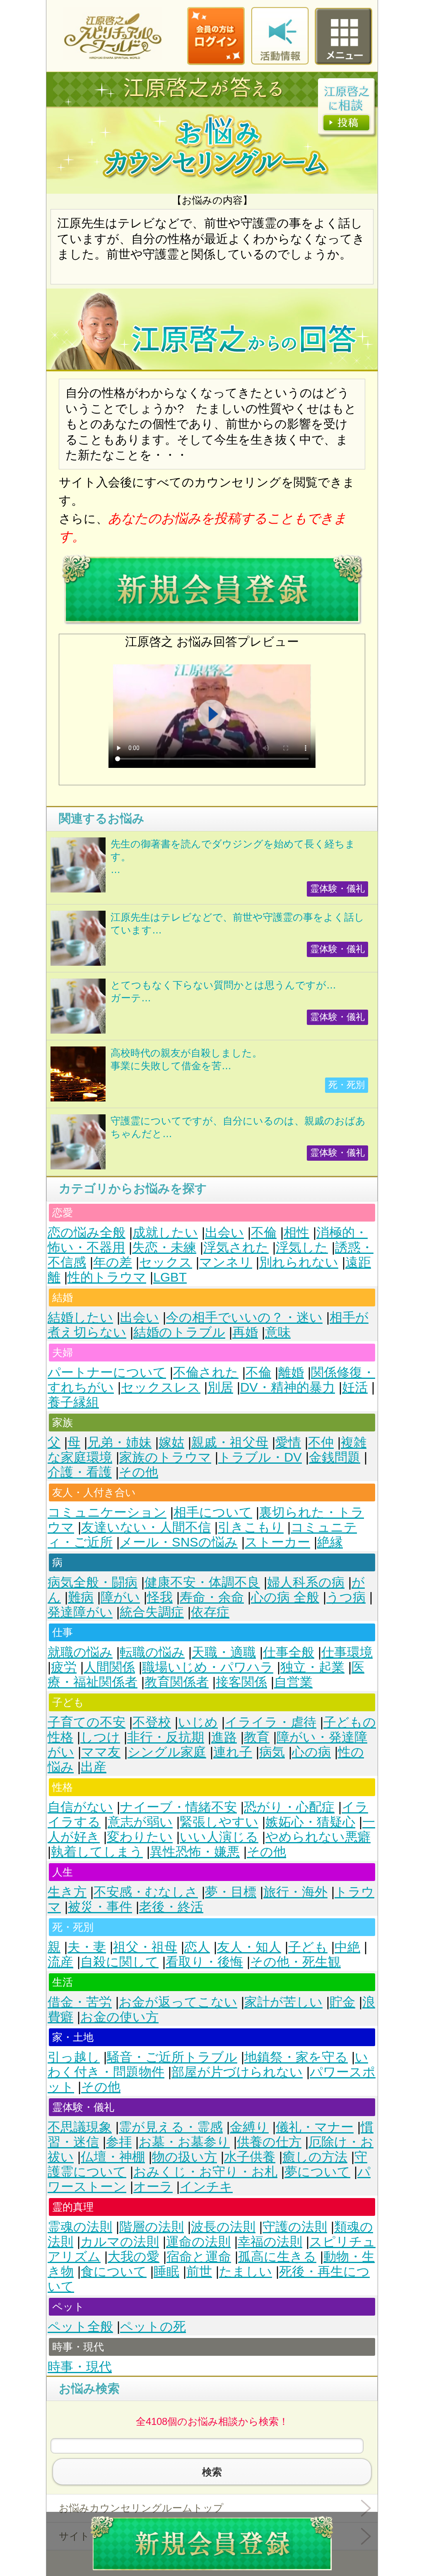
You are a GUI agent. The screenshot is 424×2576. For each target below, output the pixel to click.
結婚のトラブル (179, 1332)
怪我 (160, 1597)
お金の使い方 (119, 2017)
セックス (166, 1262)
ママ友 (101, 1752)
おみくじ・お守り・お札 (205, 2172)
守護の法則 (295, 2227)
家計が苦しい (283, 2002)
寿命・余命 (212, 1597)
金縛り (249, 2127)
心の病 (311, 1752)
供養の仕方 (269, 2142)
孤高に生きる (277, 2257)
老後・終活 (171, 1907)
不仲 (321, 1442)
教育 (257, 1737)
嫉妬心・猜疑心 (310, 1822)
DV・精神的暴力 (288, 1387)
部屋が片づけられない (237, 2072)
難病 (81, 1597)
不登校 (152, 1722)
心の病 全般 (285, 1597)
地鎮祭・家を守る (296, 2057)
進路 (224, 1737)
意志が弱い (140, 1822)
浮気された (236, 1247)
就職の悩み (80, 1652)
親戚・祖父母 (230, 1442)
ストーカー (277, 1542)
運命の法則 (198, 2242)
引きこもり (251, 1527)
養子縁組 (73, 1402)
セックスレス (161, 1387)
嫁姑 (171, 1442)
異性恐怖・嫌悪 (195, 1852)
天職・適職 (224, 1652)
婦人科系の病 (306, 1582)
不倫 (264, 1233)
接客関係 (241, 1682)
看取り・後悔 (204, 1962)
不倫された (206, 1372)
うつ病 (346, 1597)
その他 (139, 1472)
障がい (120, 1597)
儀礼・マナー (315, 2127)
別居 (220, 1387)
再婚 (245, 1332)
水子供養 (250, 2157)
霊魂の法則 (80, 2227)
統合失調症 (152, 1612)
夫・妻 (87, 1947)
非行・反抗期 (166, 1737)
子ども (308, 1947)
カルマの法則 (120, 2242)
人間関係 (109, 1667)
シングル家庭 (167, 1752)
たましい (246, 2272)
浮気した (302, 1247)
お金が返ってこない (178, 2002)
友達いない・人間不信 (146, 1527)
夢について (317, 2172)
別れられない (299, 1262)
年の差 (113, 1262)
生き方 (67, 1892)
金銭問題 (335, 1457)
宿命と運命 (199, 2257)
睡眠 (166, 2272)
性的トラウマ (107, 1277)
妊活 (355, 1387)
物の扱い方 (184, 2157)
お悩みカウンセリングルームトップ (141, 2508)
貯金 (342, 2002)
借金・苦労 (80, 2002)
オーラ (153, 2187)
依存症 (210, 1612)
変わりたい (140, 1837)
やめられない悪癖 (318, 1837)
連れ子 (233, 1752)
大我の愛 (134, 2257)
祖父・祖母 (145, 1947)
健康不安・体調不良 (202, 1582)
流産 (60, 1962)
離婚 (291, 1372)
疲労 (64, 1667)
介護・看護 (80, 1472)
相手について (213, 1512)
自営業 (293, 1682)
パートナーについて (107, 1372)
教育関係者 (177, 1682)
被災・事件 (100, 1907)
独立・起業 (312, 1667)
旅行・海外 (295, 1892)
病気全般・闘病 (93, 1582)
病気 (272, 1752)
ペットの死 (153, 2327)
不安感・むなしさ (146, 1892)
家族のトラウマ (165, 1457)
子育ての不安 (87, 1722)
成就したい (165, 1233)
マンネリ (226, 1262)
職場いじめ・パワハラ (208, 1667)
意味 (278, 1332)
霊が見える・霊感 (171, 2127)
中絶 (347, 1947)
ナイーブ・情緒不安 (178, 1807)
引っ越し (74, 2057)
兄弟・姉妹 (119, 1442)
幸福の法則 (270, 2242)
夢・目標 (231, 1892)
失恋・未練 (164, 1247)
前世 (199, 2272)
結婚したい (80, 1317)
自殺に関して (119, 1962)
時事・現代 (80, 2367)
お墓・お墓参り (184, 2142)
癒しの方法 (315, 2157)
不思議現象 (80, 2127)
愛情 (288, 1442)
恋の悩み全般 (87, 1233)
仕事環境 (347, 1652)
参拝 (119, 2142)
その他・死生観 (295, 1962)
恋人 (197, 1947)
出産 (94, 1767)
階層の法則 (152, 2227)
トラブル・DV (260, 1457)
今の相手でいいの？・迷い (244, 1317)
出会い (224, 1233)
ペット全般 (80, 2327)
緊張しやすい (219, 1822)
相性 (296, 1233)
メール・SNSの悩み (179, 1542)
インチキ (206, 2187)
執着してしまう (97, 1852)
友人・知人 (249, 1947)
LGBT (170, 1277)
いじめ (198, 1722)
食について (114, 2272)
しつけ (100, 1737)
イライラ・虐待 (271, 1722)
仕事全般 (289, 1652)
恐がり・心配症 (289, 1807)
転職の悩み (152, 1652)
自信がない (80, 1807)
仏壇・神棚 (113, 2157)
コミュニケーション (107, 1512)
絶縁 (330, 1542)
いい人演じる (219, 1837)
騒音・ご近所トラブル (172, 2057)
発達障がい (80, 1612)
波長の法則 (223, 2227)
